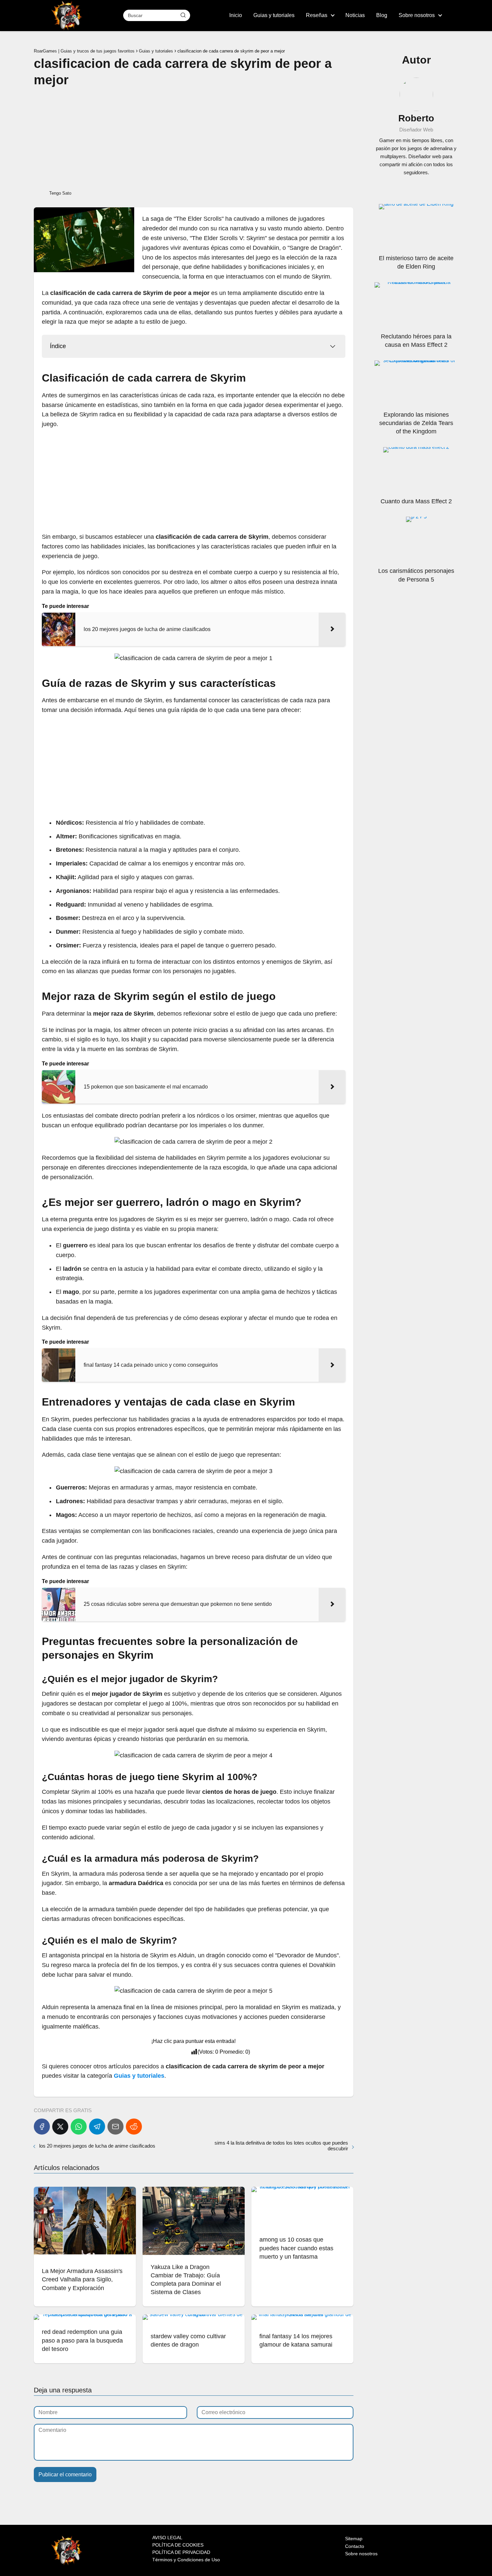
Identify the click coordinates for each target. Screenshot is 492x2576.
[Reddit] (134, 2127)
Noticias (355, 15)
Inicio (236, 15)
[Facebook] (42, 2127)
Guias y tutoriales (274, 15)
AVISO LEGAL (167, 2538)
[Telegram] (97, 2127)
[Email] (115, 2127)
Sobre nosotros (417, 15)
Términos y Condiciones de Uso (186, 2560)
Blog (382, 15)
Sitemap (354, 2539)
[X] (60, 2127)
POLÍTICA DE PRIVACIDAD (181, 2552)
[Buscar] (183, 15)
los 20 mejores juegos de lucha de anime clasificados (97, 2146)
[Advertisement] (194, 138)
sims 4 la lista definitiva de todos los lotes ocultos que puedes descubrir (281, 2146)
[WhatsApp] (79, 2127)
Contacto (355, 2546)
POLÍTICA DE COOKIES (178, 2545)
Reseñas (317, 15)
